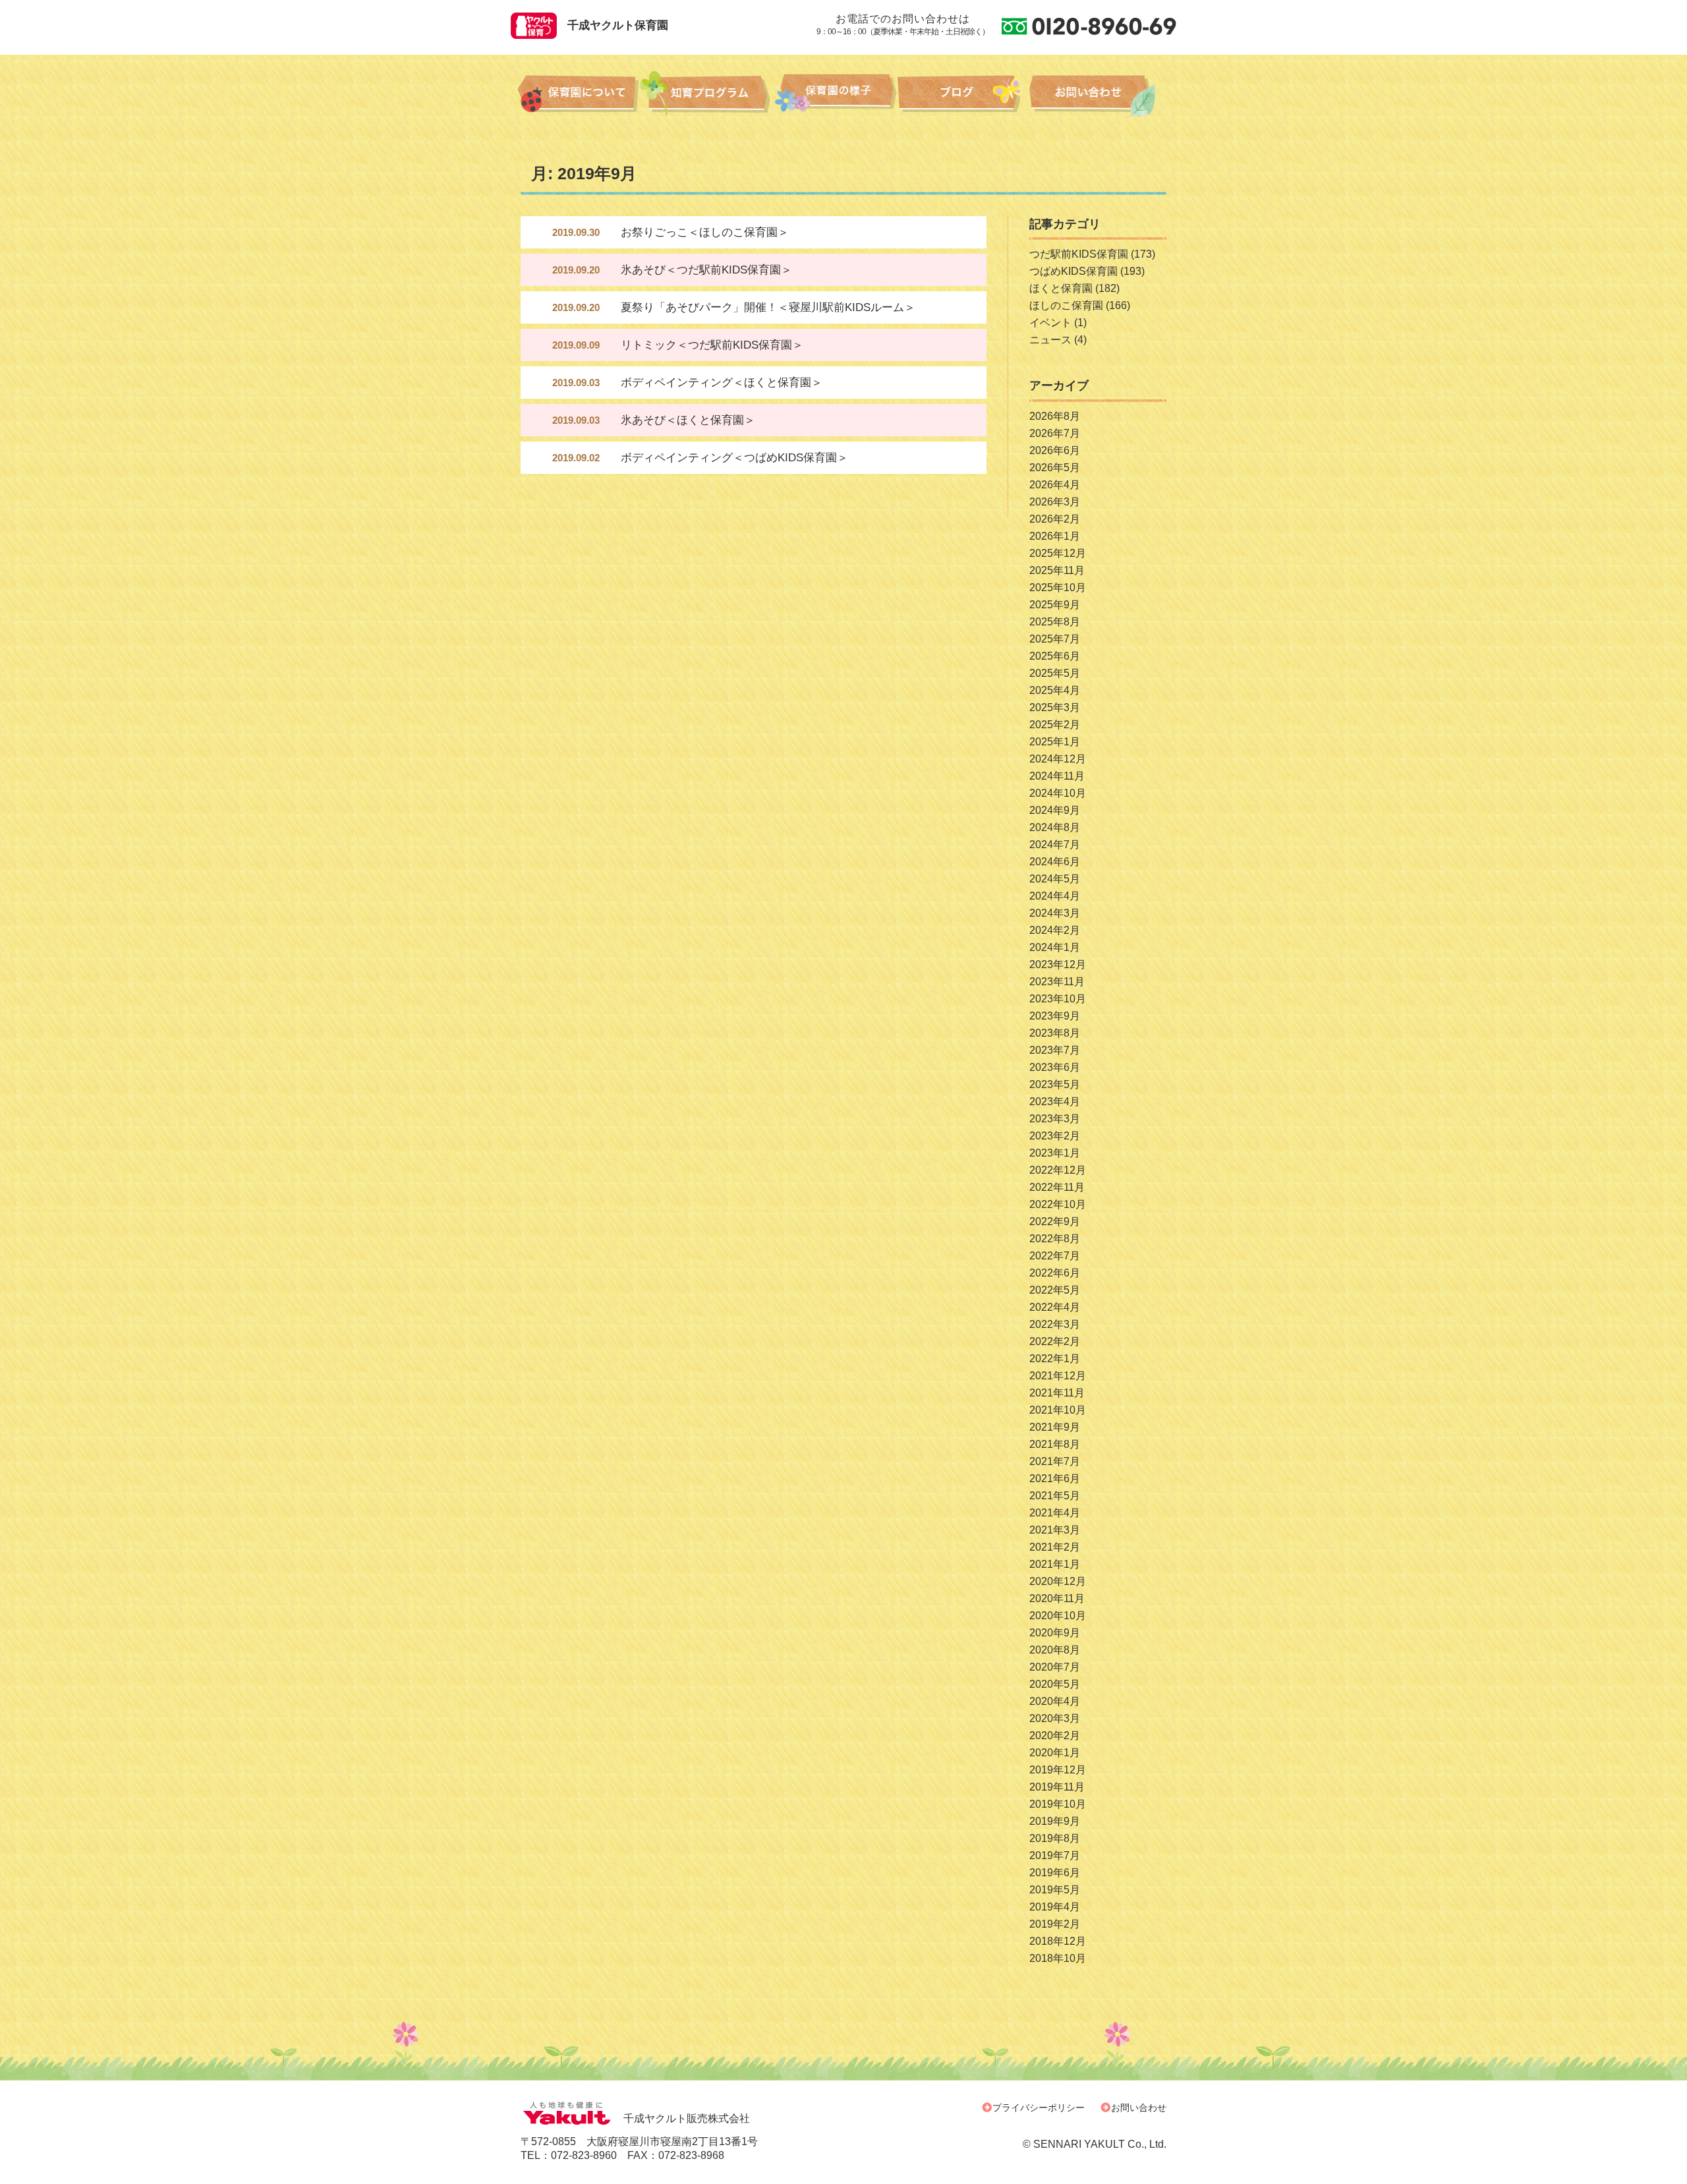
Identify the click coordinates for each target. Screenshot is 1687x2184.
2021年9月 (1055, 1427)
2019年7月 (1055, 1855)
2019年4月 (1055, 1907)
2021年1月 (1055, 1564)
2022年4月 (1055, 1307)
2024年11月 (1057, 776)
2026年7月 (1055, 433)
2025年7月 (1055, 639)
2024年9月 (1055, 810)
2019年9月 (1055, 1821)
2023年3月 (1055, 1119)
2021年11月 (1057, 1393)
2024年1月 (1055, 947)
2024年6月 (1055, 862)
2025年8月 (1055, 622)
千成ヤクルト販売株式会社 (687, 2118)
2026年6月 (1055, 450)
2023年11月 (1057, 982)
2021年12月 (1058, 1376)
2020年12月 (1058, 1581)
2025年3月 (1055, 707)
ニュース (1050, 340)
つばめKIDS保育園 (1073, 271)
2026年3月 (1055, 502)
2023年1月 (1055, 1153)
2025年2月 (1055, 725)
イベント (1050, 323)
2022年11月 (1057, 1187)
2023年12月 (1058, 964)
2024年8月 (1055, 827)
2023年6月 (1055, 1067)
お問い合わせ (1139, 2108)
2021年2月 (1055, 1547)
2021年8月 (1055, 1444)
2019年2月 (1055, 1924)
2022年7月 (1055, 1256)
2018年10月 (1058, 1958)
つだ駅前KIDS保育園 (1079, 254)
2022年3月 (1055, 1324)
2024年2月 (1055, 930)
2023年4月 (1055, 1102)
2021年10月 (1058, 1410)
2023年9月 (1055, 1016)
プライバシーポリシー (1039, 2108)
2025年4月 (1055, 690)
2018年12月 (1058, 1941)
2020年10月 (1058, 1616)
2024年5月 (1055, 879)
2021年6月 (1055, 1479)
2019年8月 (1055, 1838)
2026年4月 (1055, 485)
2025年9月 (1055, 605)
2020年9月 (1055, 1633)
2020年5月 (1055, 1684)
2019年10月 (1058, 1804)
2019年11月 (1057, 1787)
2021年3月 (1055, 1530)
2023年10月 (1058, 999)
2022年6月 (1055, 1273)
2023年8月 (1055, 1033)
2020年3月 (1055, 1718)
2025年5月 (1055, 673)
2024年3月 (1055, 913)
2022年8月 (1055, 1239)
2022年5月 (1055, 1290)
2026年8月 (1055, 416)
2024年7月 (1055, 845)
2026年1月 (1055, 536)
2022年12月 (1058, 1170)
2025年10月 (1058, 588)
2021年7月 (1055, 1461)
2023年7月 (1055, 1050)
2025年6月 (1055, 656)
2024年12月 (1058, 759)
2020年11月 (1057, 1598)
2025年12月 (1058, 553)
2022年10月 (1058, 1204)
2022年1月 (1055, 1359)
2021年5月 (1055, 1496)
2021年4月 (1055, 1513)
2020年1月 (1055, 1753)
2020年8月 (1055, 1650)
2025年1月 (1055, 742)
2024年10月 (1058, 793)
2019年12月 (1058, 1770)
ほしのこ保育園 (1066, 305)
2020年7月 (1055, 1667)
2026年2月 (1055, 519)
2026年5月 (1055, 468)
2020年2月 (1055, 1736)
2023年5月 (1055, 1084)
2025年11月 (1057, 570)
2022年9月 (1055, 1221)
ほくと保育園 (1061, 288)
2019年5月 (1055, 1890)
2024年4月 (1055, 896)
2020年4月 (1055, 1701)
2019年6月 (1055, 1873)
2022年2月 (1055, 1341)
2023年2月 (1055, 1136)
